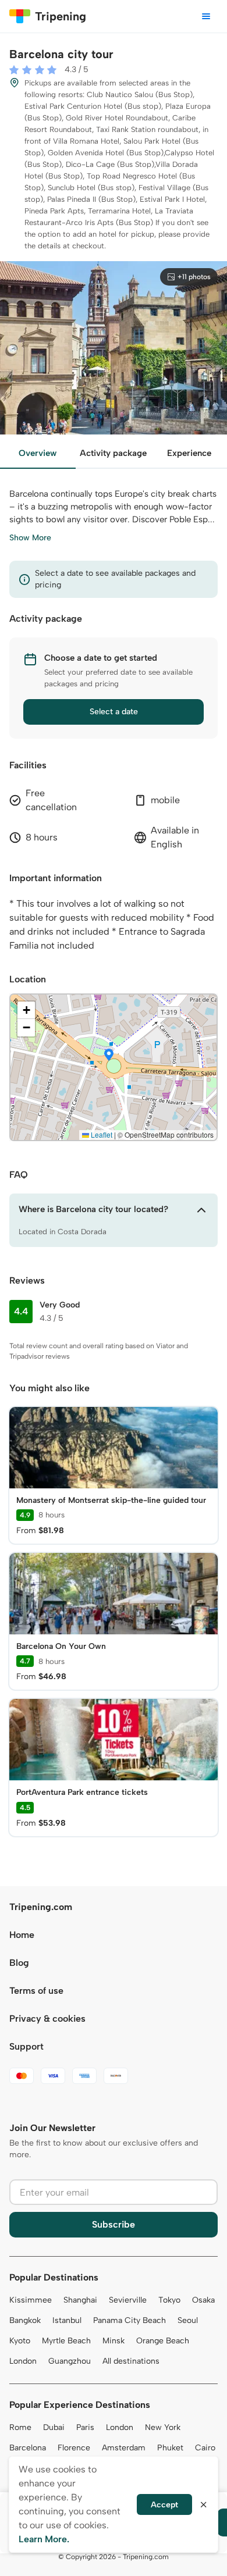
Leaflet (101, 1134)
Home (22, 1935)
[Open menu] (206, 16)
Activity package (113, 453)
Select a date (114, 712)
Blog (19, 1963)
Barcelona (28, 2448)
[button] (109, 1056)
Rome (20, 2427)
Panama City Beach (130, 2320)
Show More (30, 538)
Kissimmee (31, 2300)
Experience (189, 453)
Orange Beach (163, 2341)
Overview (38, 453)
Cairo (205, 2448)
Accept (164, 2505)
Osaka (203, 2300)
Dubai (54, 2427)
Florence (74, 2448)
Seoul (188, 2320)
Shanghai (80, 2300)
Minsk (114, 2341)
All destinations (131, 2361)
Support (26, 2046)
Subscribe (114, 2224)
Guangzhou (70, 2361)
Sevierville (128, 2300)
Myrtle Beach (66, 2341)
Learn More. (44, 2539)
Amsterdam (124, 2448)
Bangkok (25, 2320)
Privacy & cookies (47, 2019)
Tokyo (169, 2300)
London (23, 2361)
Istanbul (67, 2320)
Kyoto (20, 2341)
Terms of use (36, 1991)
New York (163, 2427)
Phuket (170, 2448)
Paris (85, 2427)
